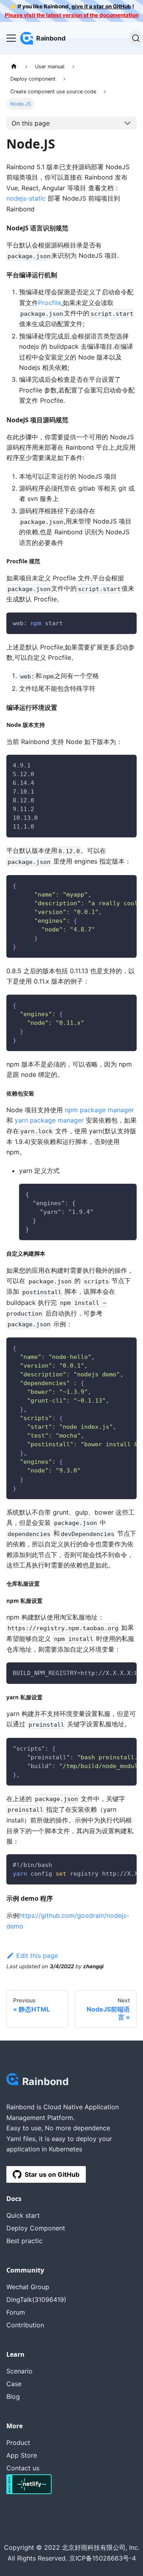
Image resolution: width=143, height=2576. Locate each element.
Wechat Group (28, 2287)
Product (18, 2443)
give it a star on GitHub (101, 6)
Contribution (25, 2325)
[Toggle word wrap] (112, 885)
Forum (16, 2312)
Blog (13, 2396)
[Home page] (14, 67)
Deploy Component (36, 2228)
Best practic (24, 2241)
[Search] (136, 38)
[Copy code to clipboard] (127, 622)
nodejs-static (26, 198)
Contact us (23, 2468)
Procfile (50, 303)
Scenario (19, 2371)
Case (14, 2384)
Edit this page (37, 1956)
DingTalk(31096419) (36, 2300)
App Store (22, 2455)
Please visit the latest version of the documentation (72, 15)
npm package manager (99, 1110)
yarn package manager (49, 1120)
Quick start (23, 2215)
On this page (31, 123)
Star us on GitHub (52, 2174)
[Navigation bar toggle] (11, 38)
